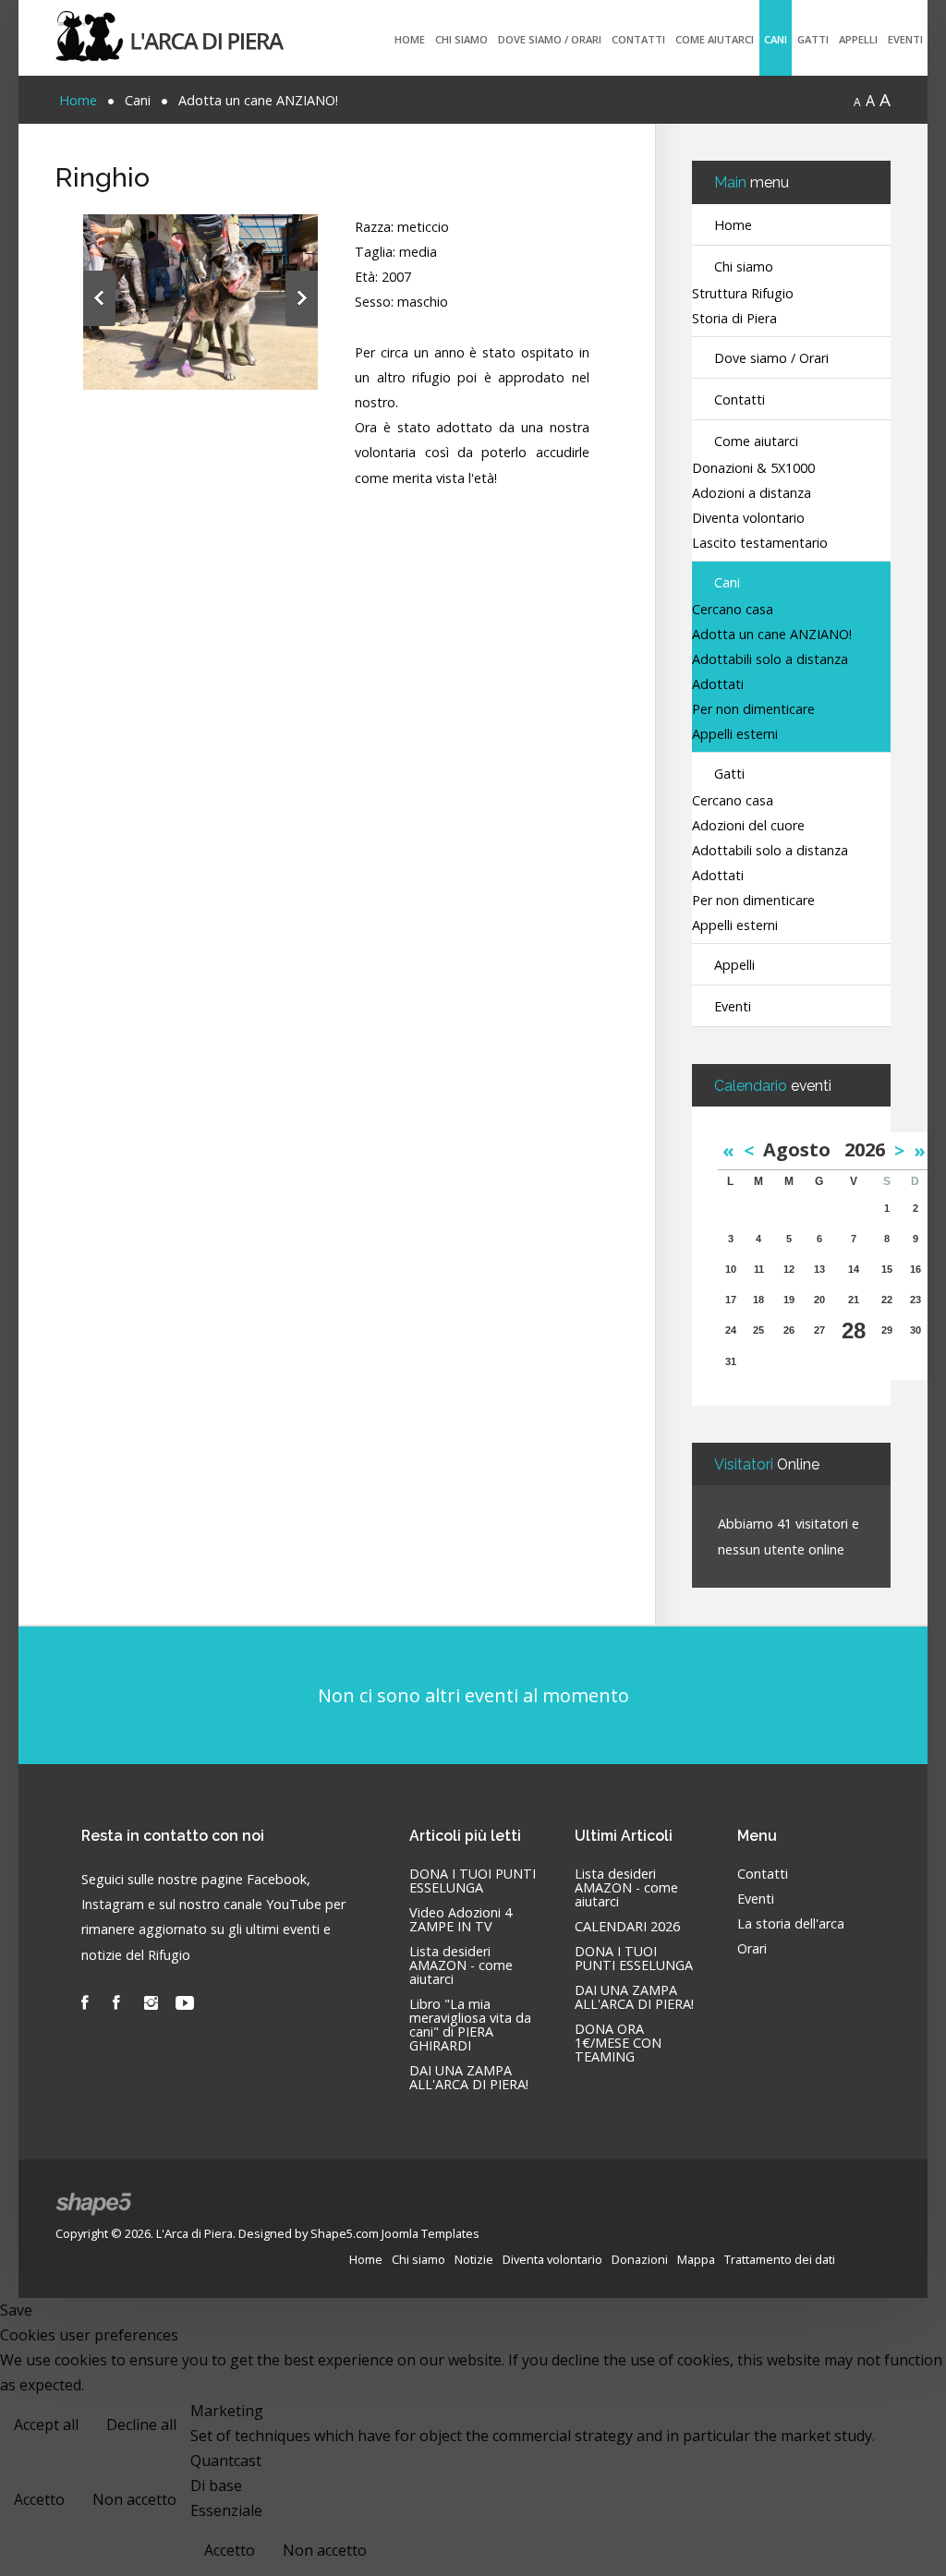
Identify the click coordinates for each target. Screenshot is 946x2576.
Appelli (858, 39)
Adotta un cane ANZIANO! (772, 635)
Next (302, 298)
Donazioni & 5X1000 (753, 469)
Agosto (804, 1149)
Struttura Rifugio (743, 294)
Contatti (638, 39)
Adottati (718, 685)
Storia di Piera (734, 319)
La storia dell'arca (791, 1924)
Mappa (696, 2259)
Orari (752, 1949)
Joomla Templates (431, 2233)
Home (410, 39)
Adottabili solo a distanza (770, 660)
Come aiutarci (715, 39)
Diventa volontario (748, 519)
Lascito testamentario (760, 544)
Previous (99, 298)
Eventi (905, 39)
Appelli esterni (735, 735)
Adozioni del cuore (748, 826)
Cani (776, 39)
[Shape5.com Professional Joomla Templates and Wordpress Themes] (95, 2204)
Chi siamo (461, 39)
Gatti (813, 39)
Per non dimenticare (753, 710)
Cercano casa (733, 610)
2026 (865, 1149)
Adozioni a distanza (752, 494)
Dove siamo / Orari (550, 39)
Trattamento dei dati (780, 2259)
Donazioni (640, 2259)
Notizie (474, 2259)
